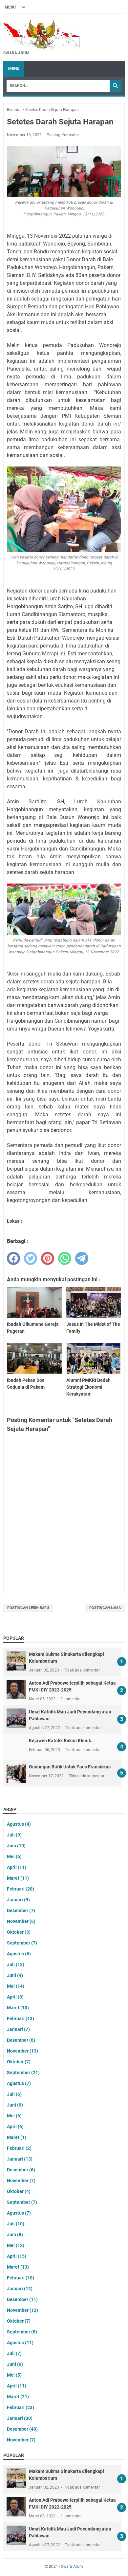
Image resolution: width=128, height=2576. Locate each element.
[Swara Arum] (42, 34)
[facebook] (13, 1258)
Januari (18, 1900)
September (22, 1943)
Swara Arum (72, 2567)
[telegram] (82, 1258)
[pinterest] (48, 1258)
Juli (14, 1835)
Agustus (19, 1824)
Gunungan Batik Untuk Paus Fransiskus (70, 1767)
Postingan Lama (105, 1608)
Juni (16, 1846)
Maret (18, 1878)
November (21, 1921)
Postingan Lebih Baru (28, 1608)
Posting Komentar (63, 135)
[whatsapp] (65, 1258)
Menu (14, 69)
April (17, 1867)
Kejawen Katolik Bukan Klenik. (61, 1741)
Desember (21, 1910)
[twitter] (31, 1258)
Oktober (19, 1932)
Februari (21, 1889)
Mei (14, 1856)
